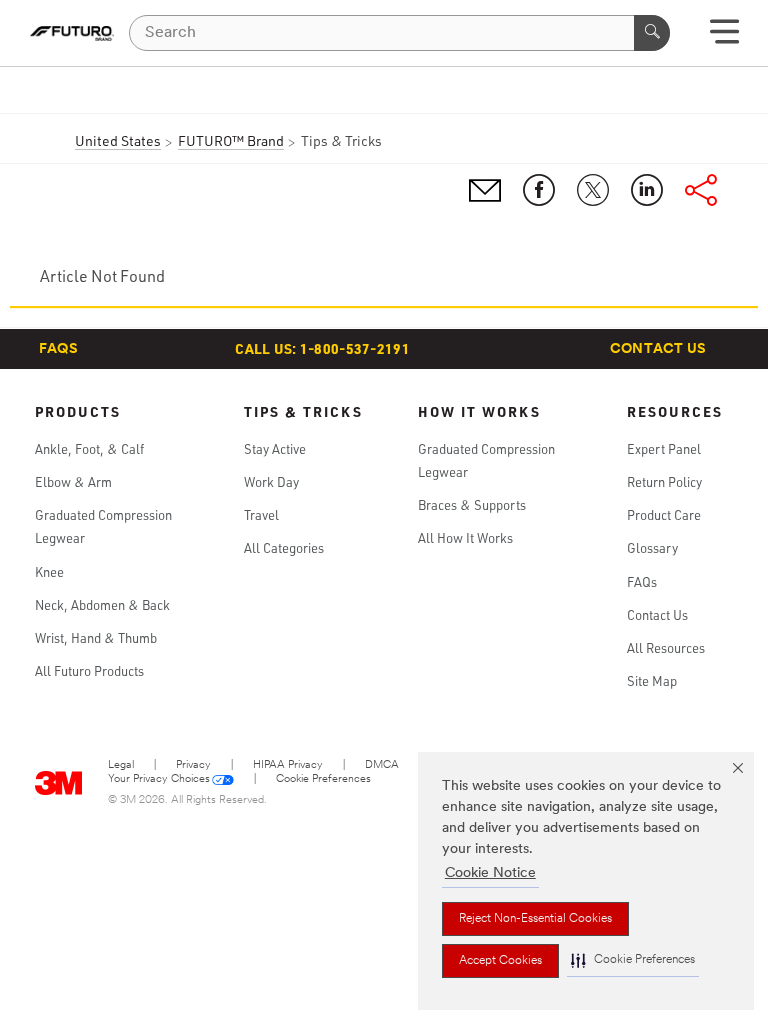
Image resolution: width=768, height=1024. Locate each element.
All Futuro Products (89, 671)
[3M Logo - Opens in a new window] (72, 33)
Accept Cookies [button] (500, 961)
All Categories (284, 548)
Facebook (539, 190)
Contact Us (658, 349)
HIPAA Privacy (288, 765)
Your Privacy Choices (159, 779)
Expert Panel (664, 449)
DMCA (382, 765)
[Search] (652, 33)
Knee (49, 572)
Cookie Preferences (323, 779)
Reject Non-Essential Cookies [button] (535, 919)
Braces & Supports (472, 505)
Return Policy (664, 482)
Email (485, 190)
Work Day (271, 482)
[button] (633, 960)
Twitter (593, 190)
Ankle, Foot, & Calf (89, 449)
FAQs (58, 349)
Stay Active (275, 449)
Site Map (652, 681)
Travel (261, 515)
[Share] (701, 190)
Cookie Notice (490, 873)
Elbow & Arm (73, 482)
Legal (121, 765)
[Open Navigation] (724, 38)
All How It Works (465, 538)
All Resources (666, 648)
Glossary (652, 548)
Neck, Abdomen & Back (102, 605)
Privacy (193, 765)
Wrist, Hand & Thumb (96, 638)
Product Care (664, 515)
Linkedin (647, 190)
